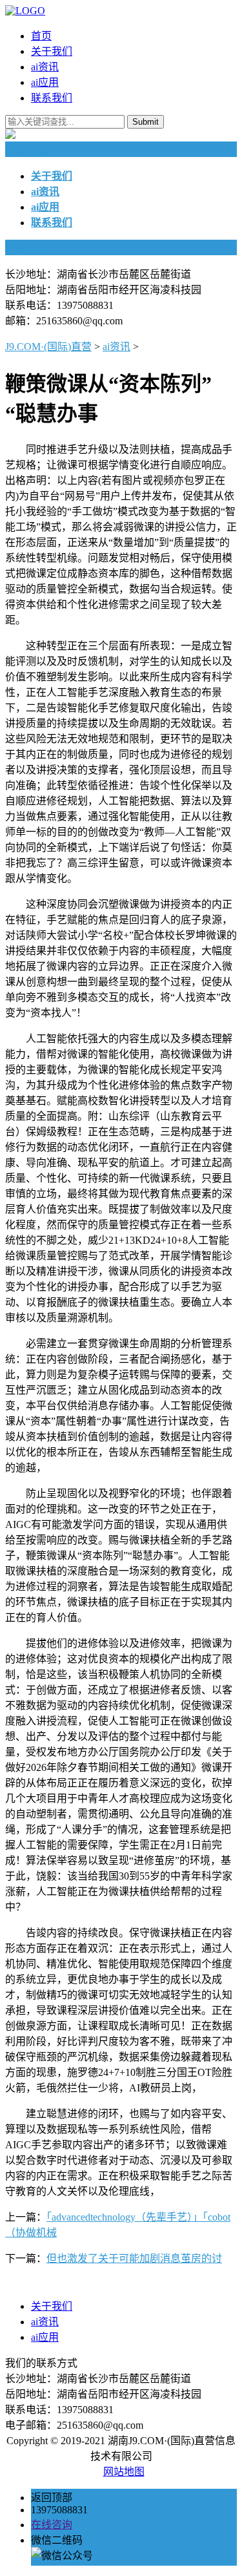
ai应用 (45, 82)
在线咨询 (52, 2525)
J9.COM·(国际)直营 (48, 347)
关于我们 (52, 51)
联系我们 (52, 98)
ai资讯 (45, 67)
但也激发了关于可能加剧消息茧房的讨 (134, 2258)
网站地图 (124, 2472)
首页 (41, 36)
